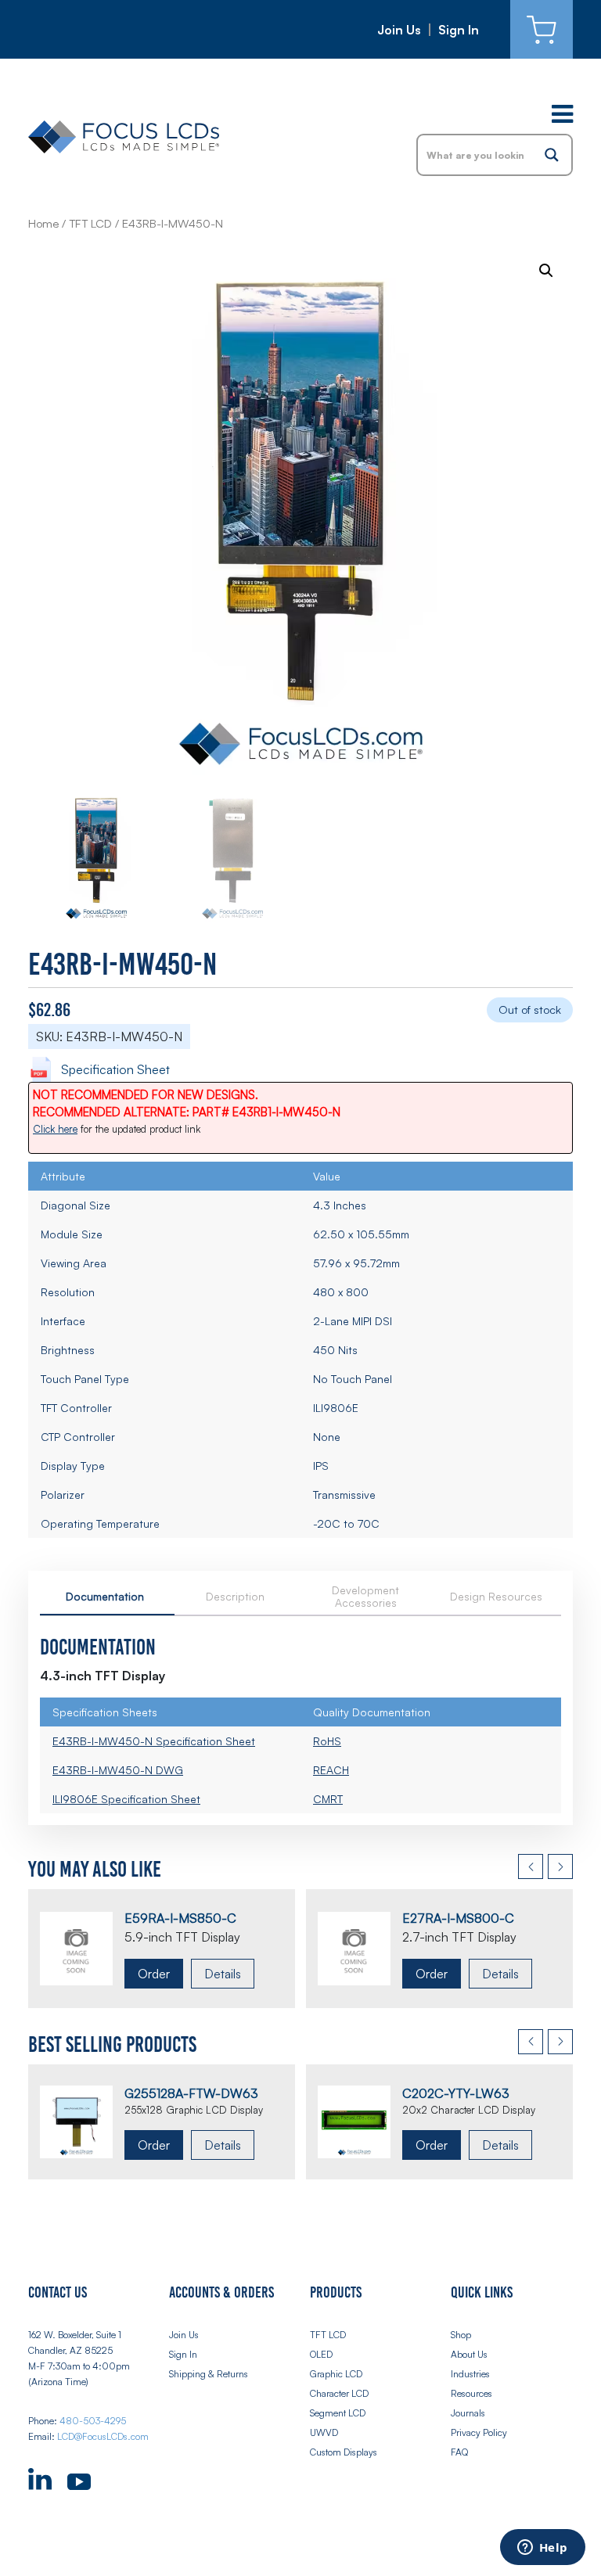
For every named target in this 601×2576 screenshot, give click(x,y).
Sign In (459, 30)
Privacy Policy (479, 2432)
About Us (469, 2354)
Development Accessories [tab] (365, 1596)
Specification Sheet (115, 1069)
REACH (331, 1770)
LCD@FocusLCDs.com (103, 2436)
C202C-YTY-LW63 (456, 2093)
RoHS (327, 1741)
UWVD (324, 2432)
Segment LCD (338, 2413)
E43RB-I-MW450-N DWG (118, 1770)
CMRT (328, 1799)
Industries (470, 2374)
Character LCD (339, 2393)
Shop (461, 2335)
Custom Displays (344, 2452)
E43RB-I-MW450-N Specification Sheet (154, 1741)
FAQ (459, 2452)
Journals (468, 2413)
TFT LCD (90, 223)
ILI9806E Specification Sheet (126, 1799)
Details (223, 1974)
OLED (321, 2354)
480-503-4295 (93, 2421)
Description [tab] (235, 1596)
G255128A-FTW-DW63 (191, 2093)
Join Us (399, 30)
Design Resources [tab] (496, 1596)
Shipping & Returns (209, 2374)
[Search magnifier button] (552, 155)
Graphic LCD (336, 2374)
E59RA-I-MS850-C (180, 1918)
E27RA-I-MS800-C (458, 1918)
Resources (471, 2393)
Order (154, 1974)
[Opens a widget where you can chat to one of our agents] (542, 2549)
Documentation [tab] (105, 1596)
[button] (546, 271)
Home (43, 223)
